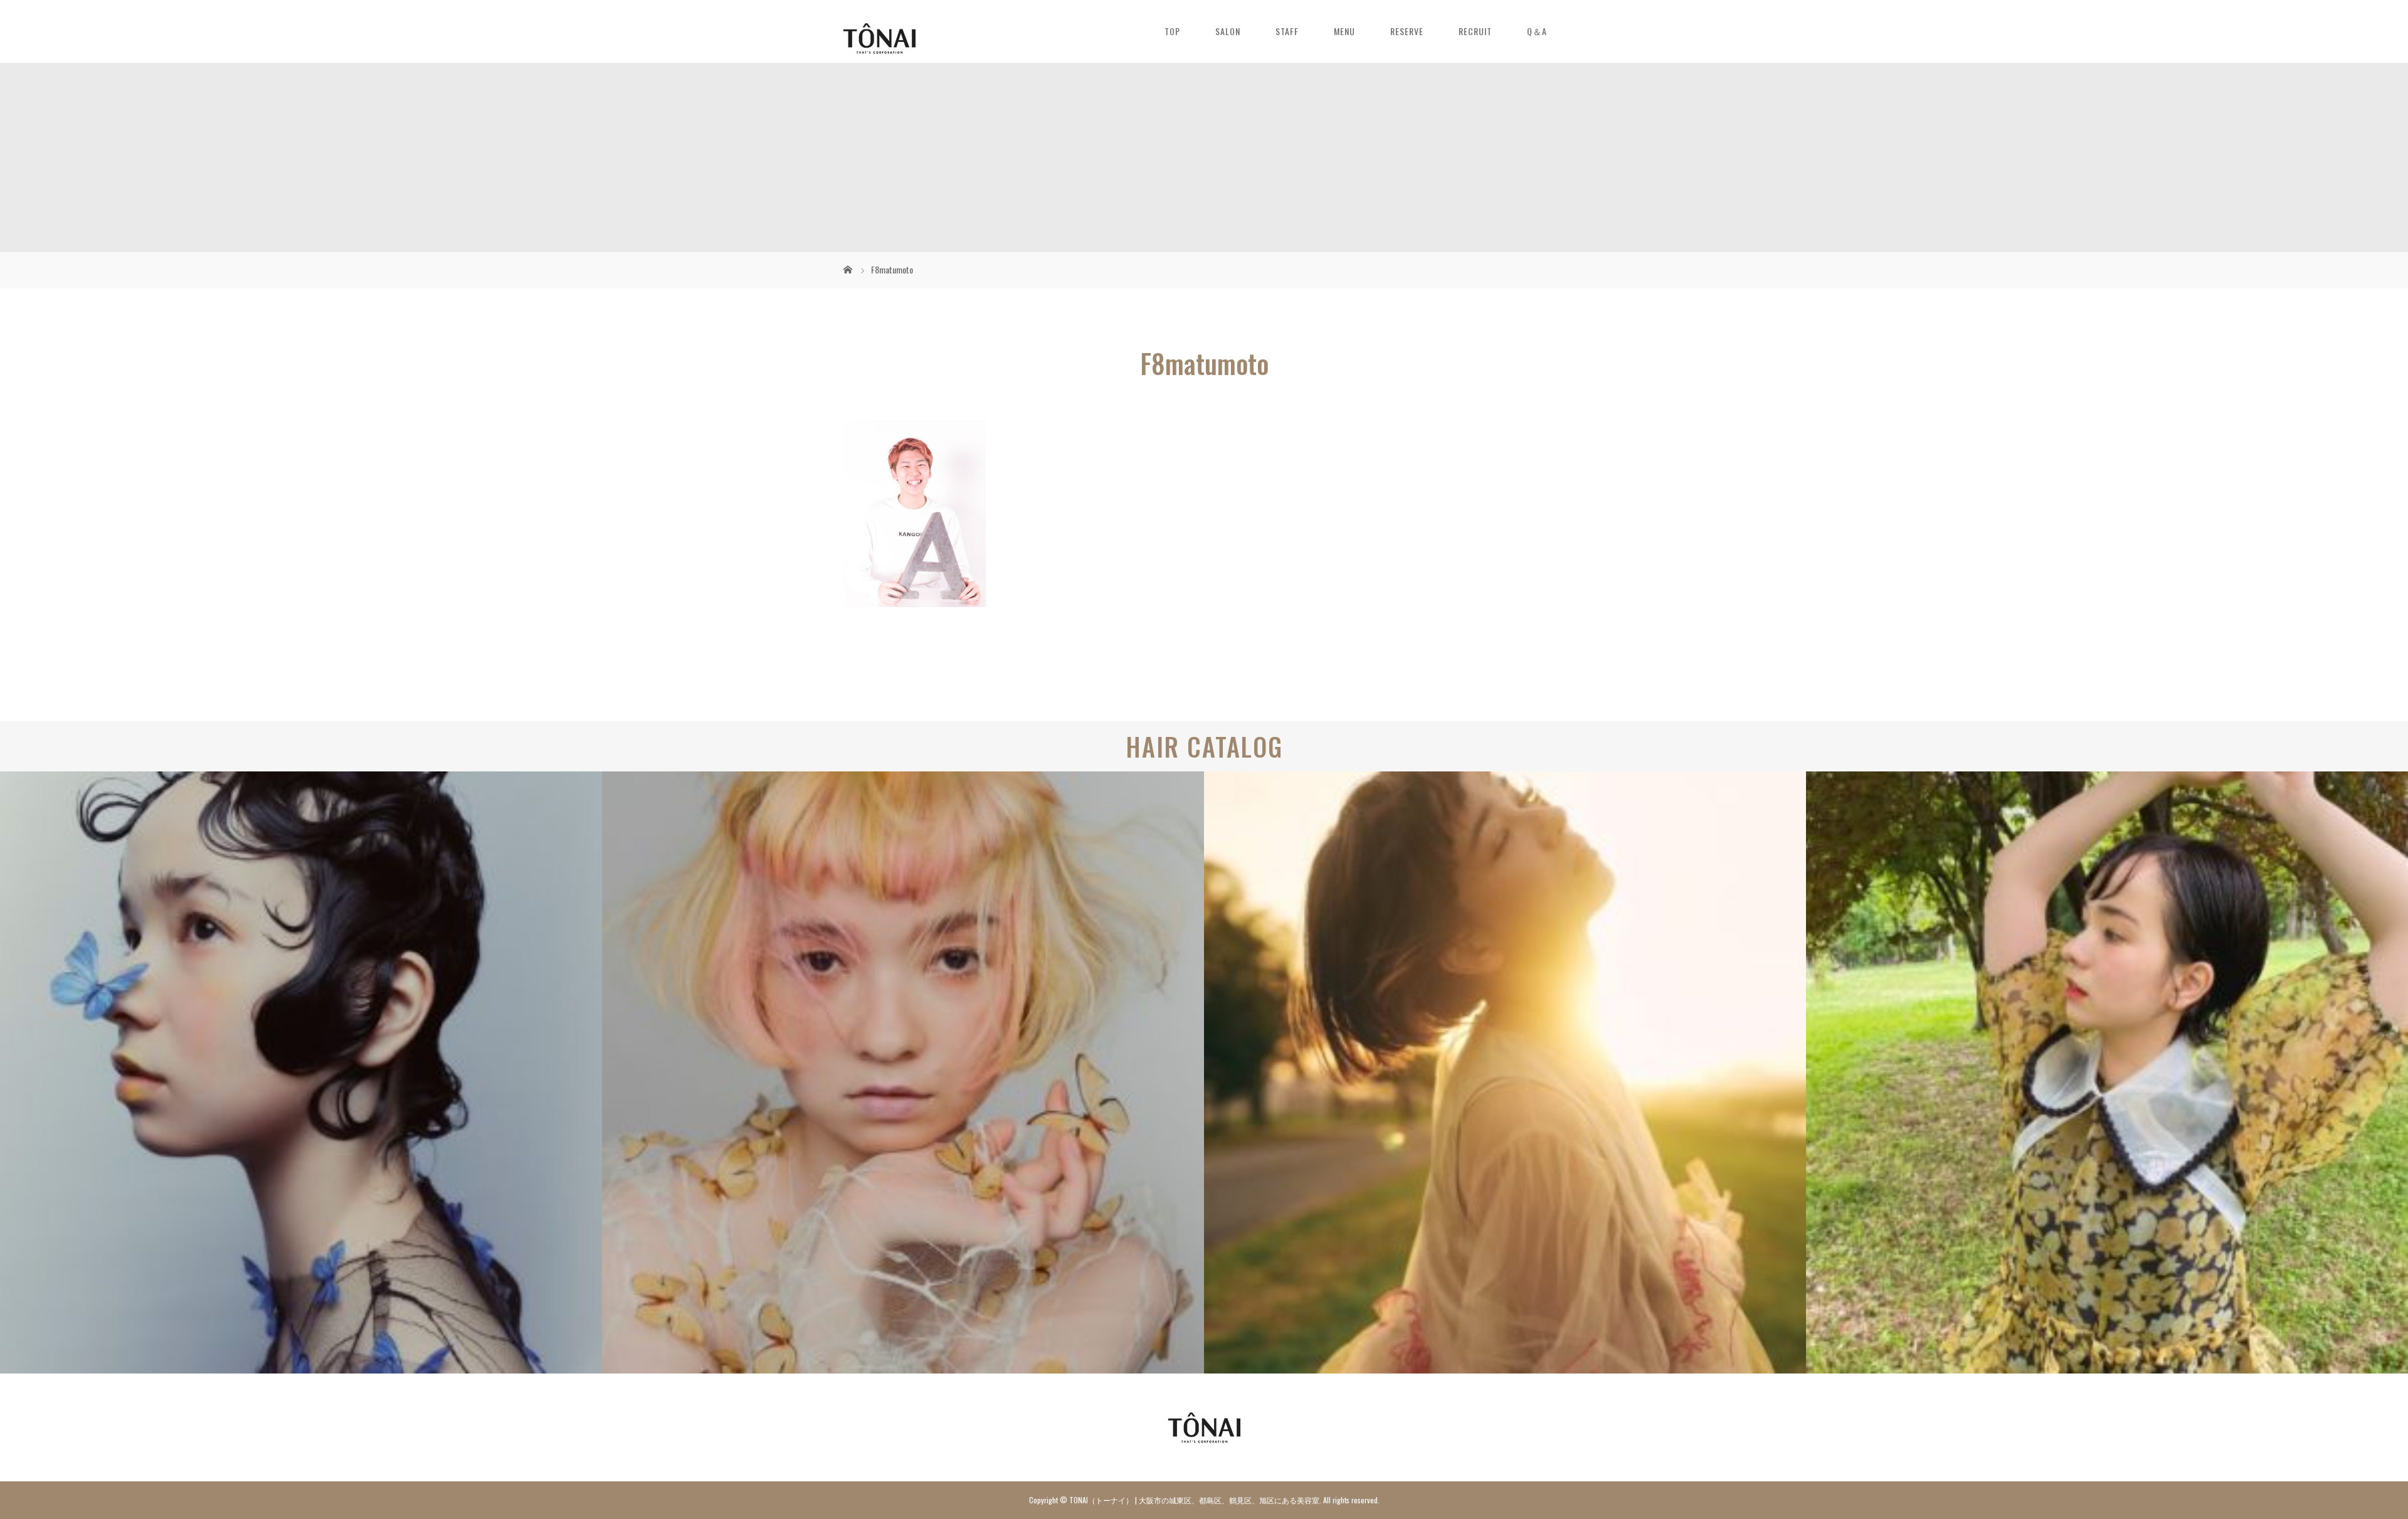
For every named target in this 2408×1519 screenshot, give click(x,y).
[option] (301, 1072)
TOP (1172, 31)
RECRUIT (1475, 31)
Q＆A (1537, 31)
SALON (1228, 31)
